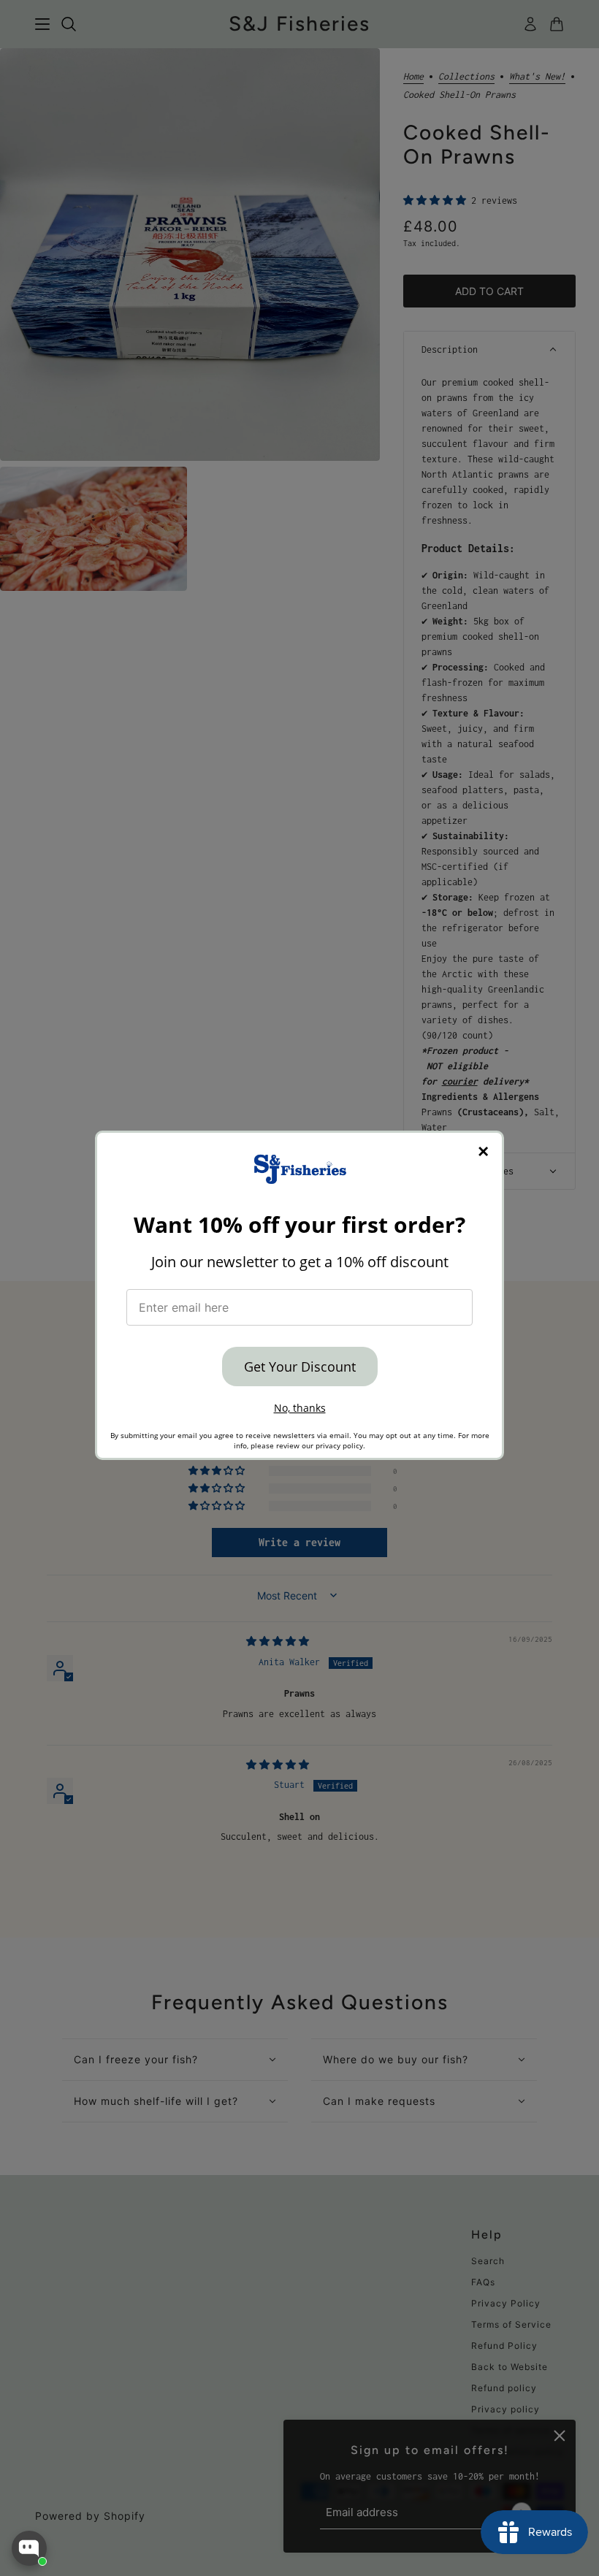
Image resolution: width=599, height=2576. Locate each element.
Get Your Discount (300, 1367)
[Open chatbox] (29, 2548)
